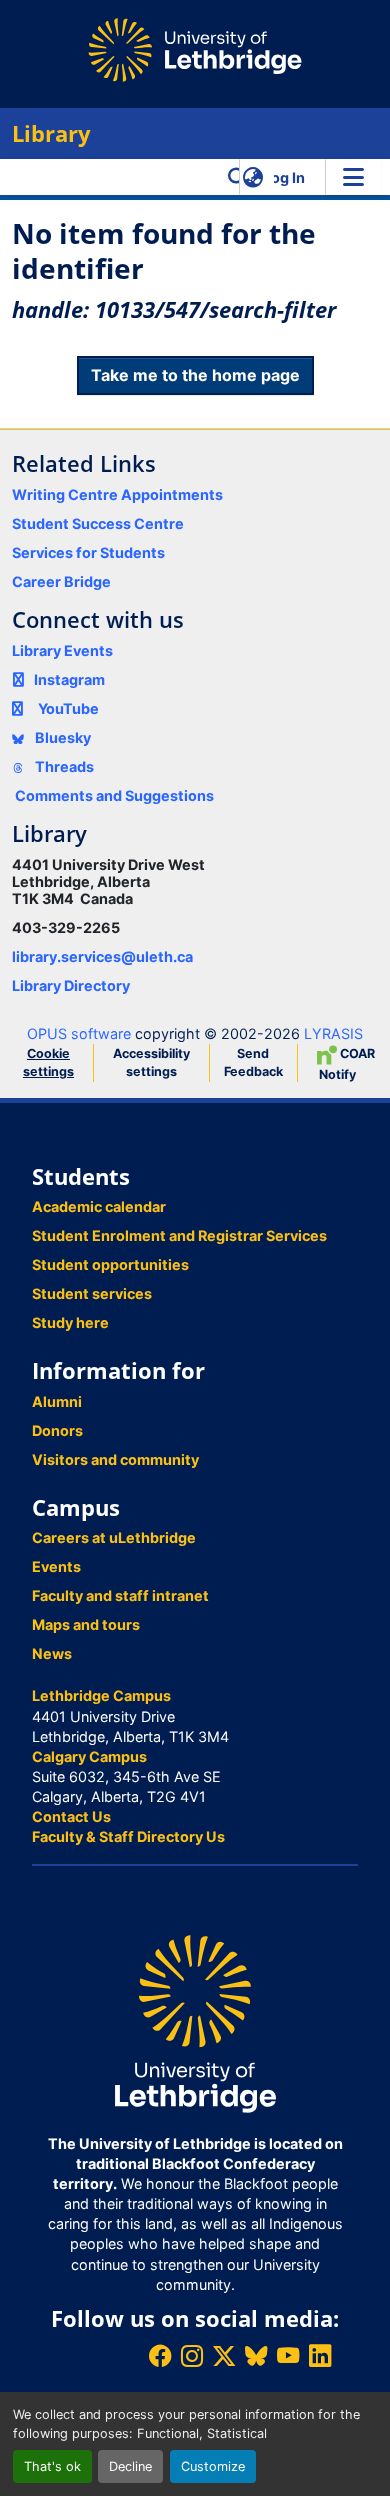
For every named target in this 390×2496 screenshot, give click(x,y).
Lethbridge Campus (101, 1695)
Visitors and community (115, 1459)
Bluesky (61, 737)
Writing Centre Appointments (117, 494)
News (52, 1653)
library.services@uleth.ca (102, 956)
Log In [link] (284, 177)
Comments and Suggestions (114, 795)
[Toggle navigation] (353, 177)
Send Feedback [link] (253, 1062)
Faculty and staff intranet (120, 1595)
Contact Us (71, 1816)
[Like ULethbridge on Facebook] (160, 2355)
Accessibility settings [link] (151, 1062)
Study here (70, 1322)
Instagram (69, 679)
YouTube (68, 708)
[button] (237, 177)
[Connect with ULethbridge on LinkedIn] (320, 2355)
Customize (213, 2466)
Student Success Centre (98, 523)
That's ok (52, 2466)
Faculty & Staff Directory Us (128, 1836)
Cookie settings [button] (48, 1062)
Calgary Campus (89, 1756)
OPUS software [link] (79, 1033)
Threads (63, 766)
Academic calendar (99, 1206)
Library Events (62, 650)
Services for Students (88, 552)
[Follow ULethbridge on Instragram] (192, 2355)
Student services (92, 1293)
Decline (130, 2466)
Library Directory (71, 985)
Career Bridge (61, 581)
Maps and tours (86, 1624)
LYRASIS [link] (333, 1033)
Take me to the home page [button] (195, 375)
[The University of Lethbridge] (195, 2022)
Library (51, 133)
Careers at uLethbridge (114, 1537)
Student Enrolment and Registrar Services (179, 1235)
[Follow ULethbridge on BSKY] (256, 2355)
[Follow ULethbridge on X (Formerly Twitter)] (224, 2355)
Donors (57, 1430)
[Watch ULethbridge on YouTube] (288, 2355)
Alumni (57, 1401)
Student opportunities (110, 1264)
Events (56, 1566)
